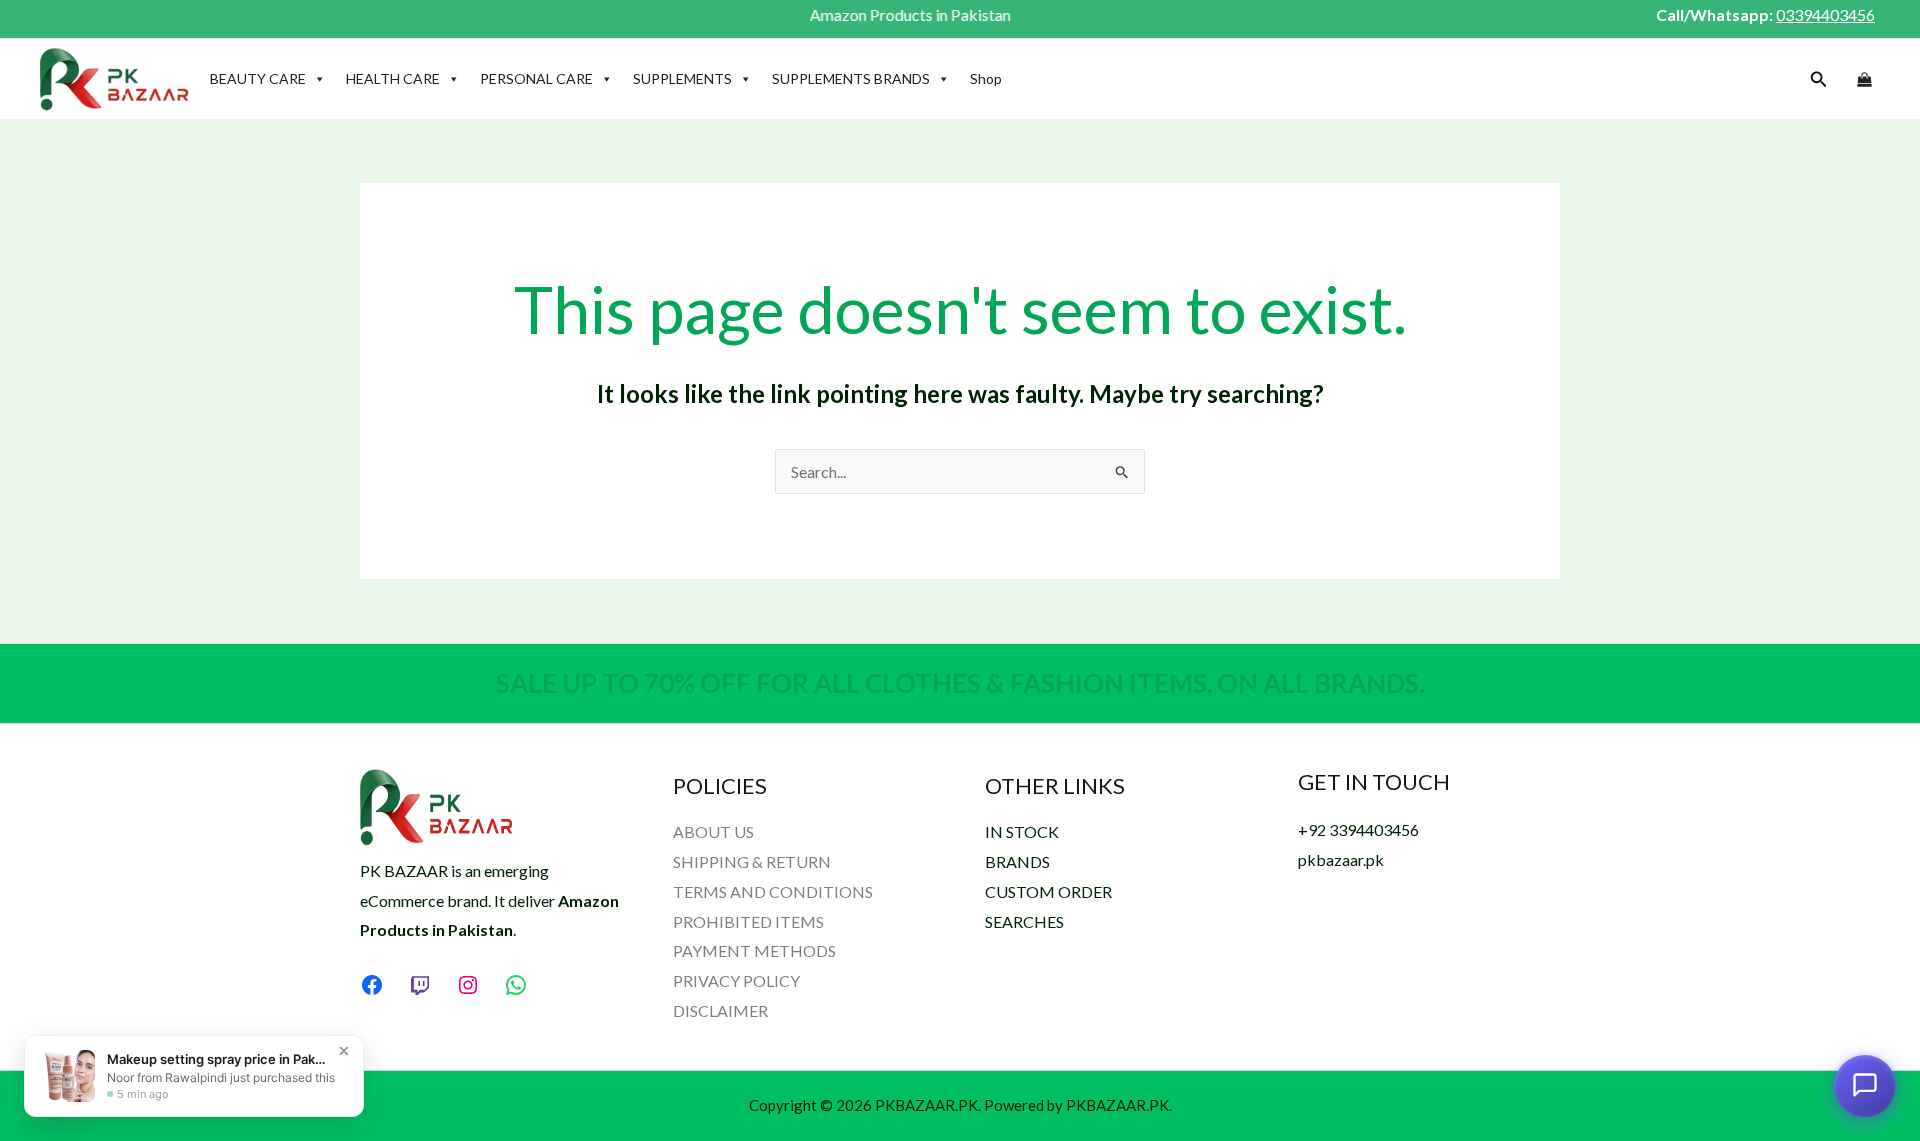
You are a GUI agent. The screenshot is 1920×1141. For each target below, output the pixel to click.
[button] (1819, 79)
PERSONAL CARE (536, 78)
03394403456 (1825, 14)
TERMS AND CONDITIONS (773, 891)
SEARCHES (1024, 921)
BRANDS (1017, 861)
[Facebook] (372, 985)
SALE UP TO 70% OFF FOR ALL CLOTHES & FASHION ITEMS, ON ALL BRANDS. (960, 683)
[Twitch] (420, 985)
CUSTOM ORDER (1048, 891)
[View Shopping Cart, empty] (1864, 80)
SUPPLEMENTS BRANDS (851, 78)
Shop (986, 78)
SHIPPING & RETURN (752, 861)
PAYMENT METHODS (754, 950)
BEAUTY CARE (258, 78)
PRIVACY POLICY (736, 980)
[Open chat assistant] (1865, 1085)
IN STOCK (1022, 831)
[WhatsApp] (516, 985)
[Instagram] (468, 985)
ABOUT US (713, 831)
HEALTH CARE (393, 78)
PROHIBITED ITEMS (748, 921)
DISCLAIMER (720, 1010)
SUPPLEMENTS (682, 78)
